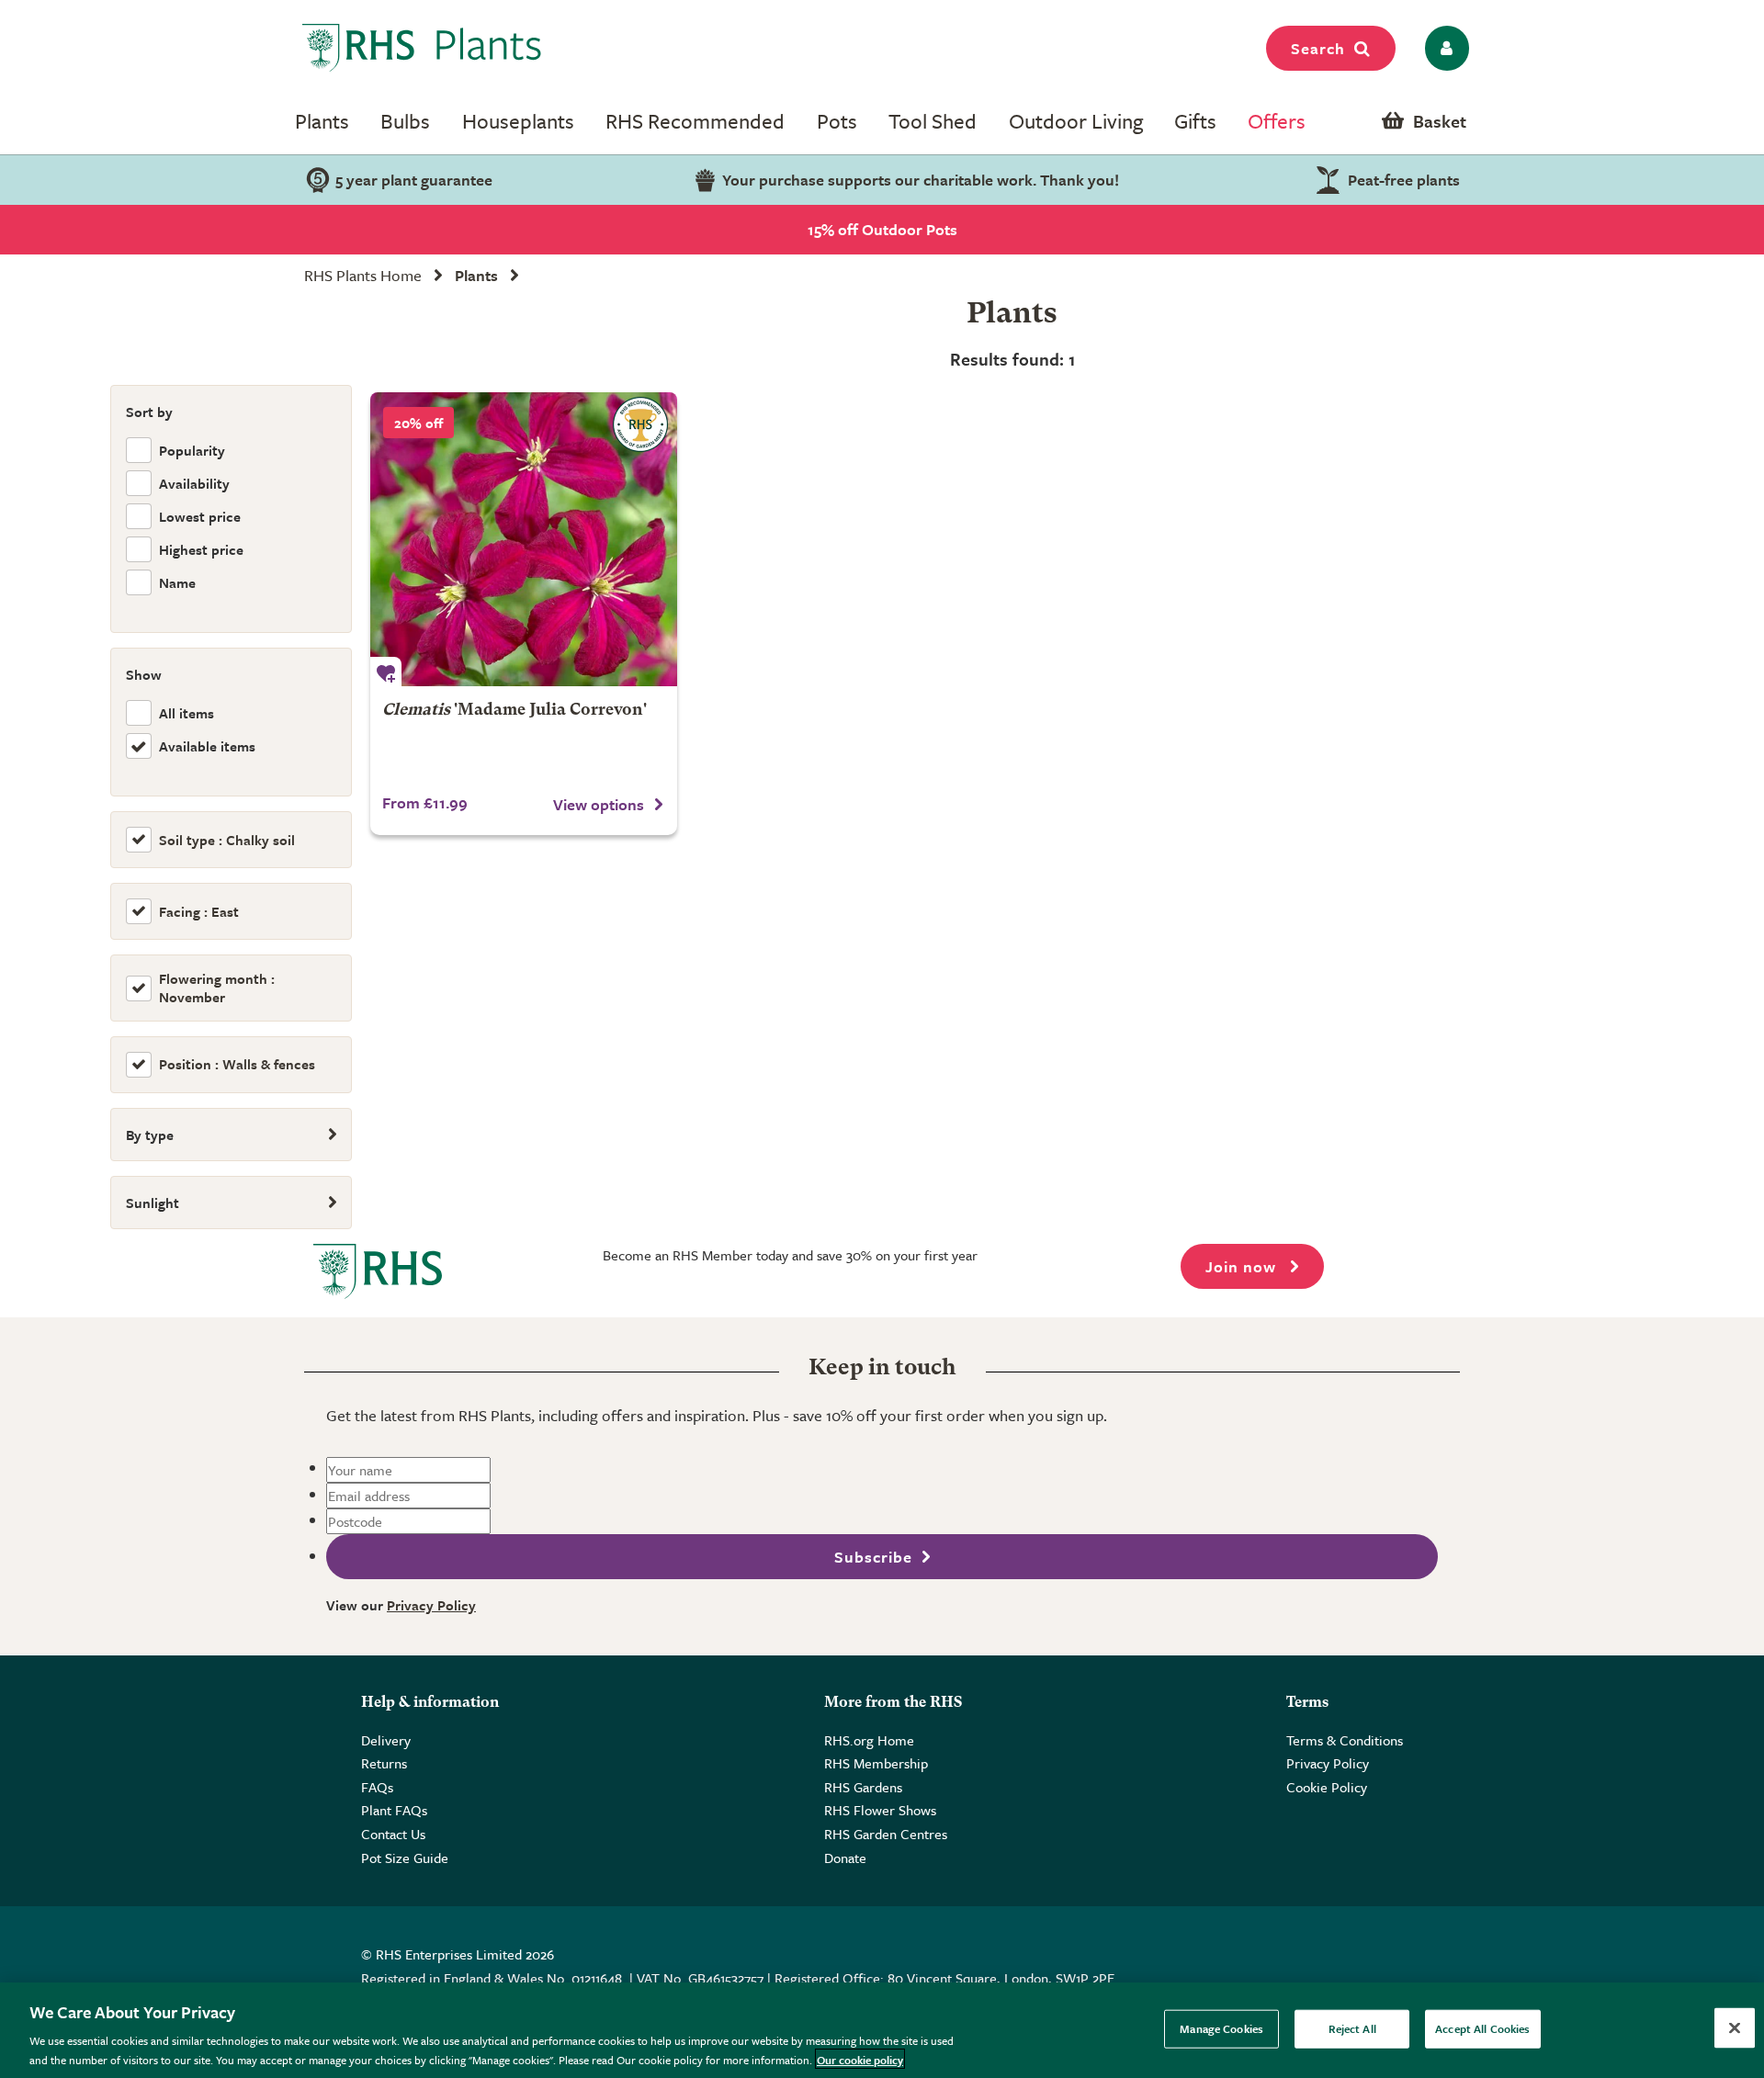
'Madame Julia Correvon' (514, 711)
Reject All (1352, 2028)
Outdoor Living (1076, 121)
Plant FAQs (394, 1810)
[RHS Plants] (422, 48)
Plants (322, 121)
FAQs (377, 1787)
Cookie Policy (1327, 1787)
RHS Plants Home (363, 275)
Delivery (386, 1740)
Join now (1243, 1266)
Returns (384, 1763)
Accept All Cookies (1482, 2028)
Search (1318, 48)
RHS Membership (876, 1763)
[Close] (1735, 2028)
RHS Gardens (863, 1787)
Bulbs (405, 121)
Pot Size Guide (405, 1858)
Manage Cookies (1221, 2028)
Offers (1277, 121)
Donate (845, 1858)
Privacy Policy (431, 1605)
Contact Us (393, 1834)
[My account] (1444, 48)
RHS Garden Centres (886, 1834)
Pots (837, 121)
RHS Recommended (695, 121)
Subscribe (873, 1557)
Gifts (1195, 121)
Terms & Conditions (1345, 1740)
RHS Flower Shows (880, 1810)
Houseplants (518, 121)
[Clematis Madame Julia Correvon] (524, 539)
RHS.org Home (869, 1740)
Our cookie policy (860, 2059)
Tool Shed (933, 121)
